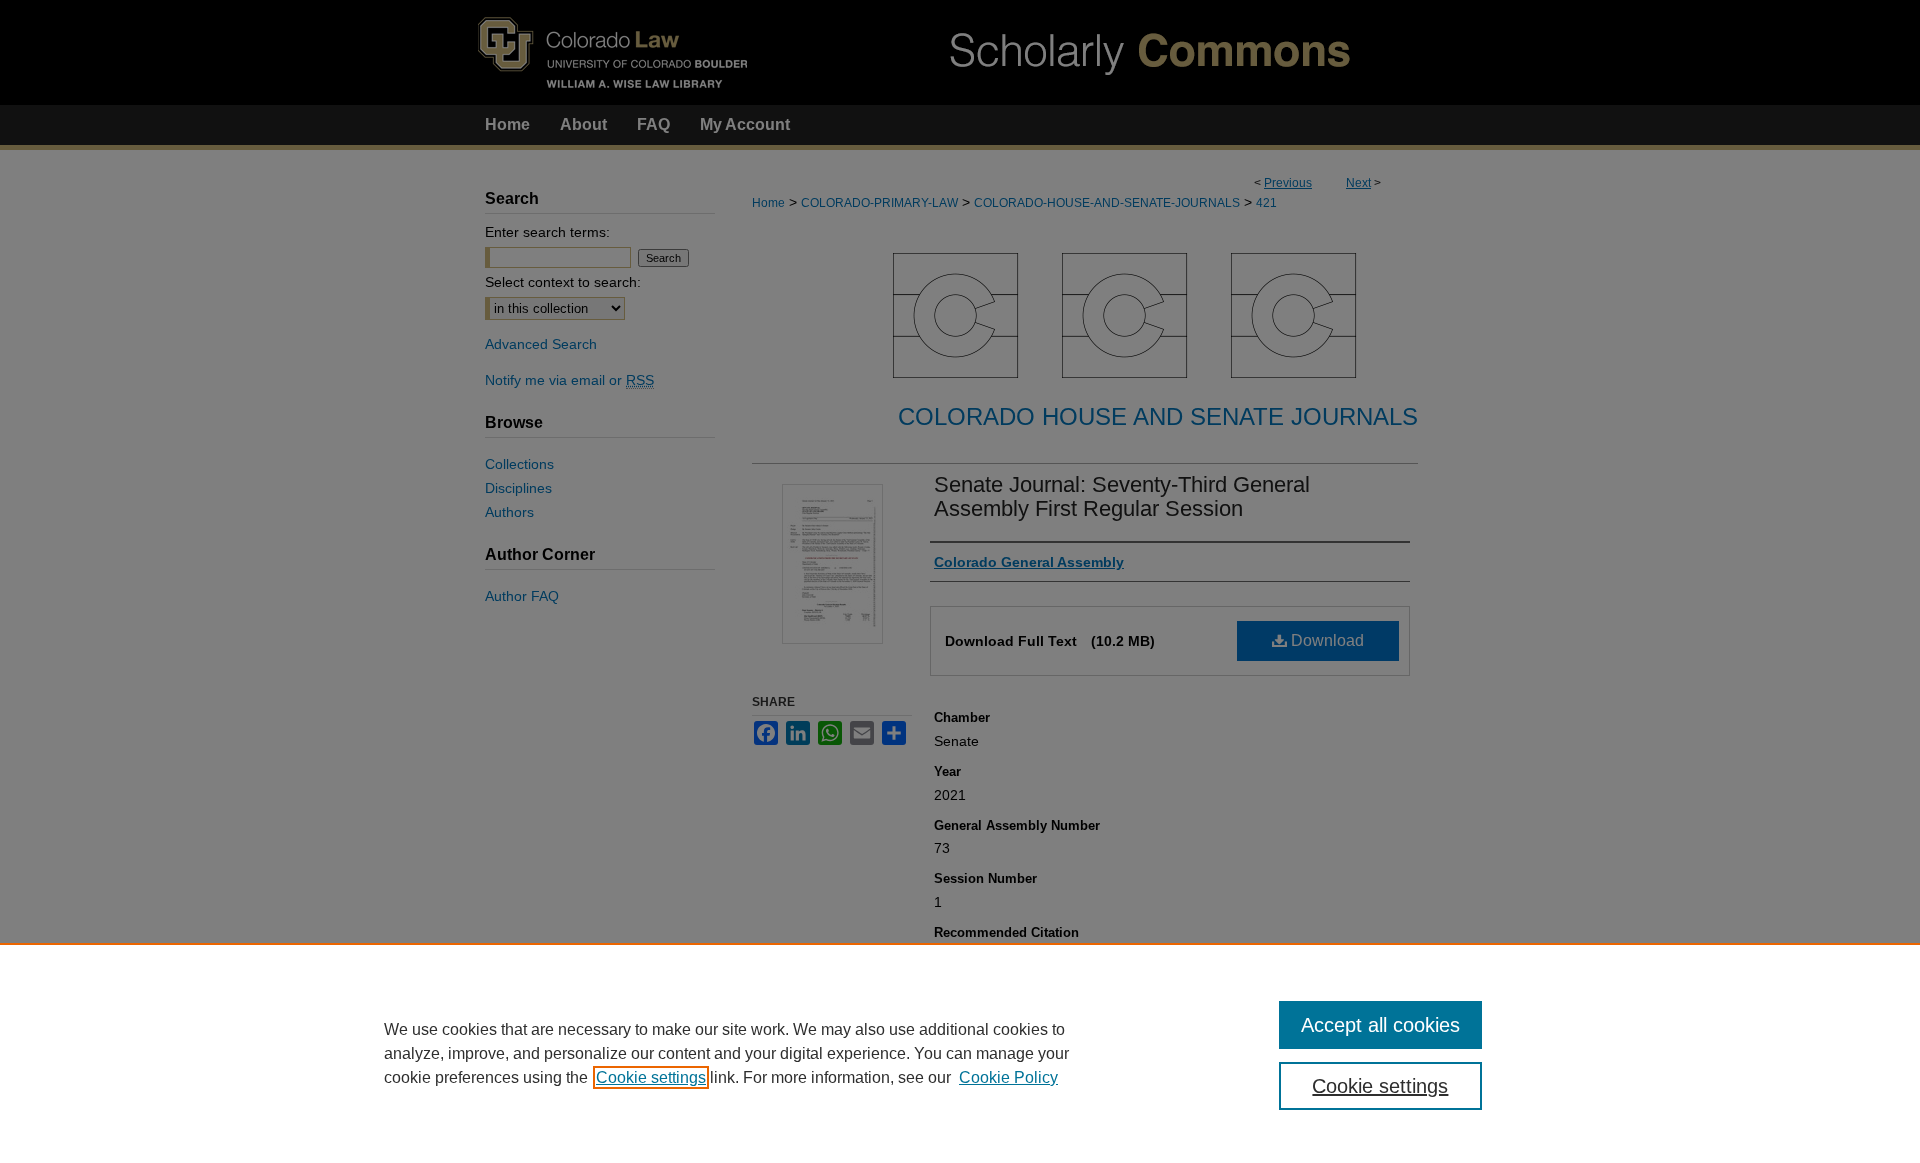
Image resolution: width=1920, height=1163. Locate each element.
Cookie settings (651, 1077)
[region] (960, 1053)
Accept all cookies (1380, 1025)
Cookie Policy (1008, 1077)
